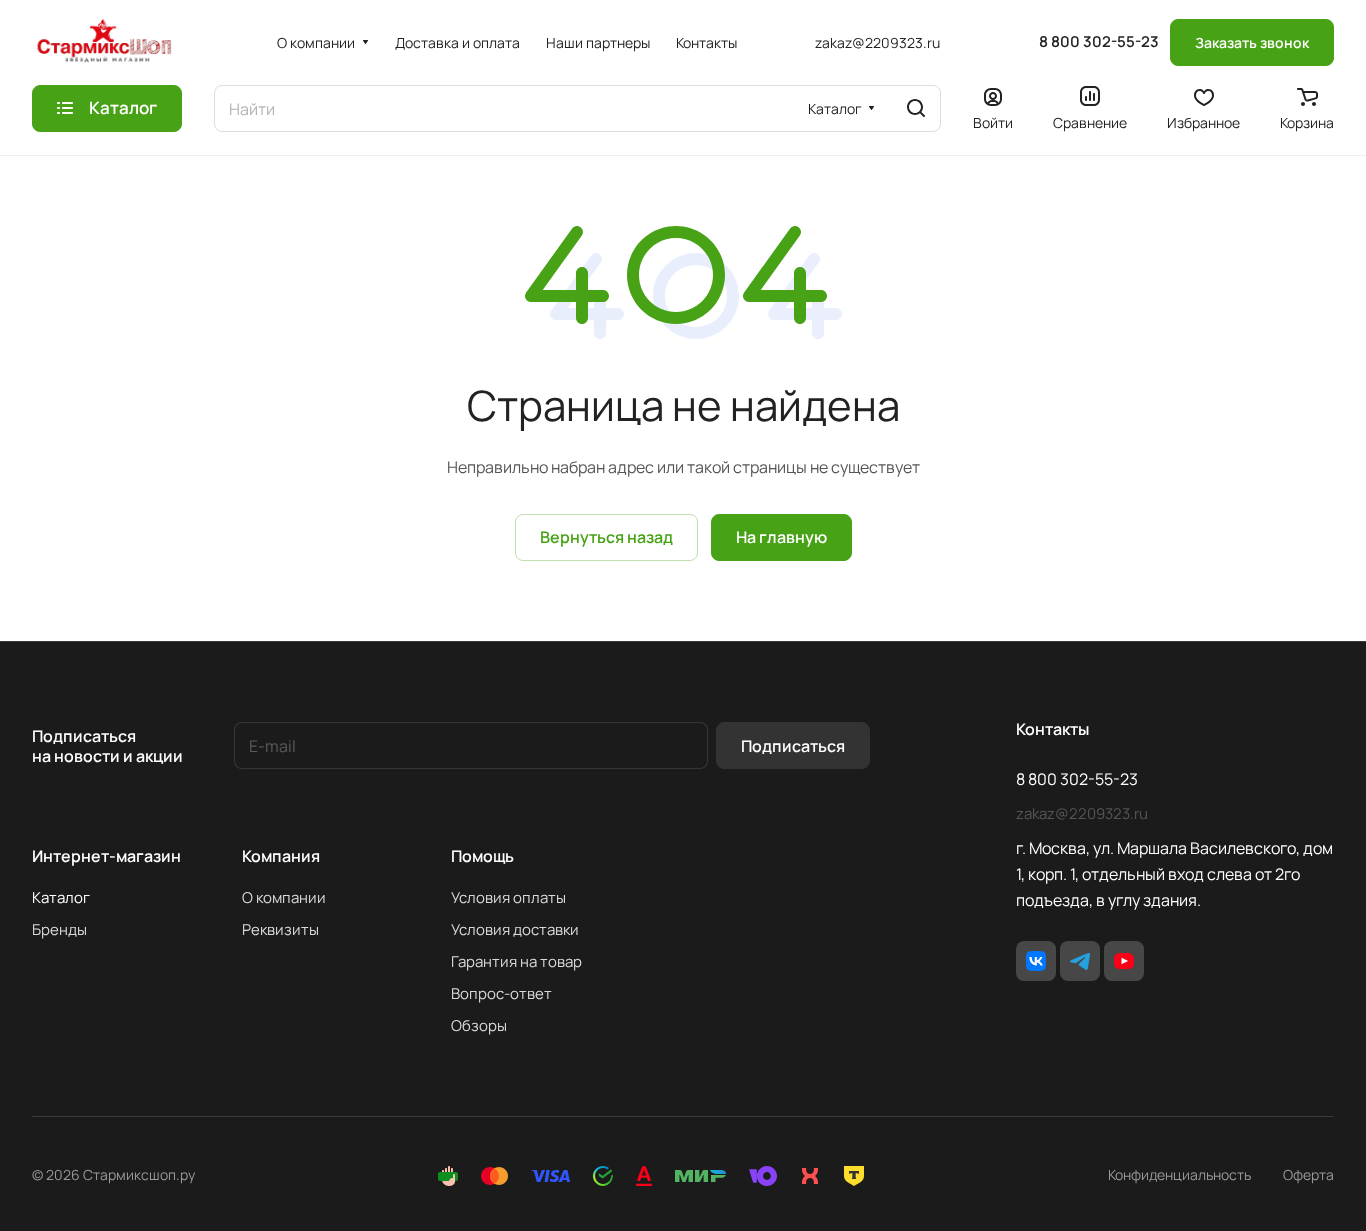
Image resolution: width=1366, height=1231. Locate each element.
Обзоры (479, 1025)
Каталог (61, 897)
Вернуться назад (606, 537)
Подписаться (793, 746)
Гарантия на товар (516, 961)
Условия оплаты (508, 897)
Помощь (482, 856)
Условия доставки (515, 929)
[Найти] (916, 108)
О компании (284, 897)
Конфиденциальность (1179, 1174)
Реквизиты (280, 929)
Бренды (59, 929)
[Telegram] (1080, 961)
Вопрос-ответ (501, 993)
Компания (281, 856)
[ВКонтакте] (1036, 961)
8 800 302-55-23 (1099, 42)
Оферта (1308, 1174)
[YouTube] (1124, 961)
